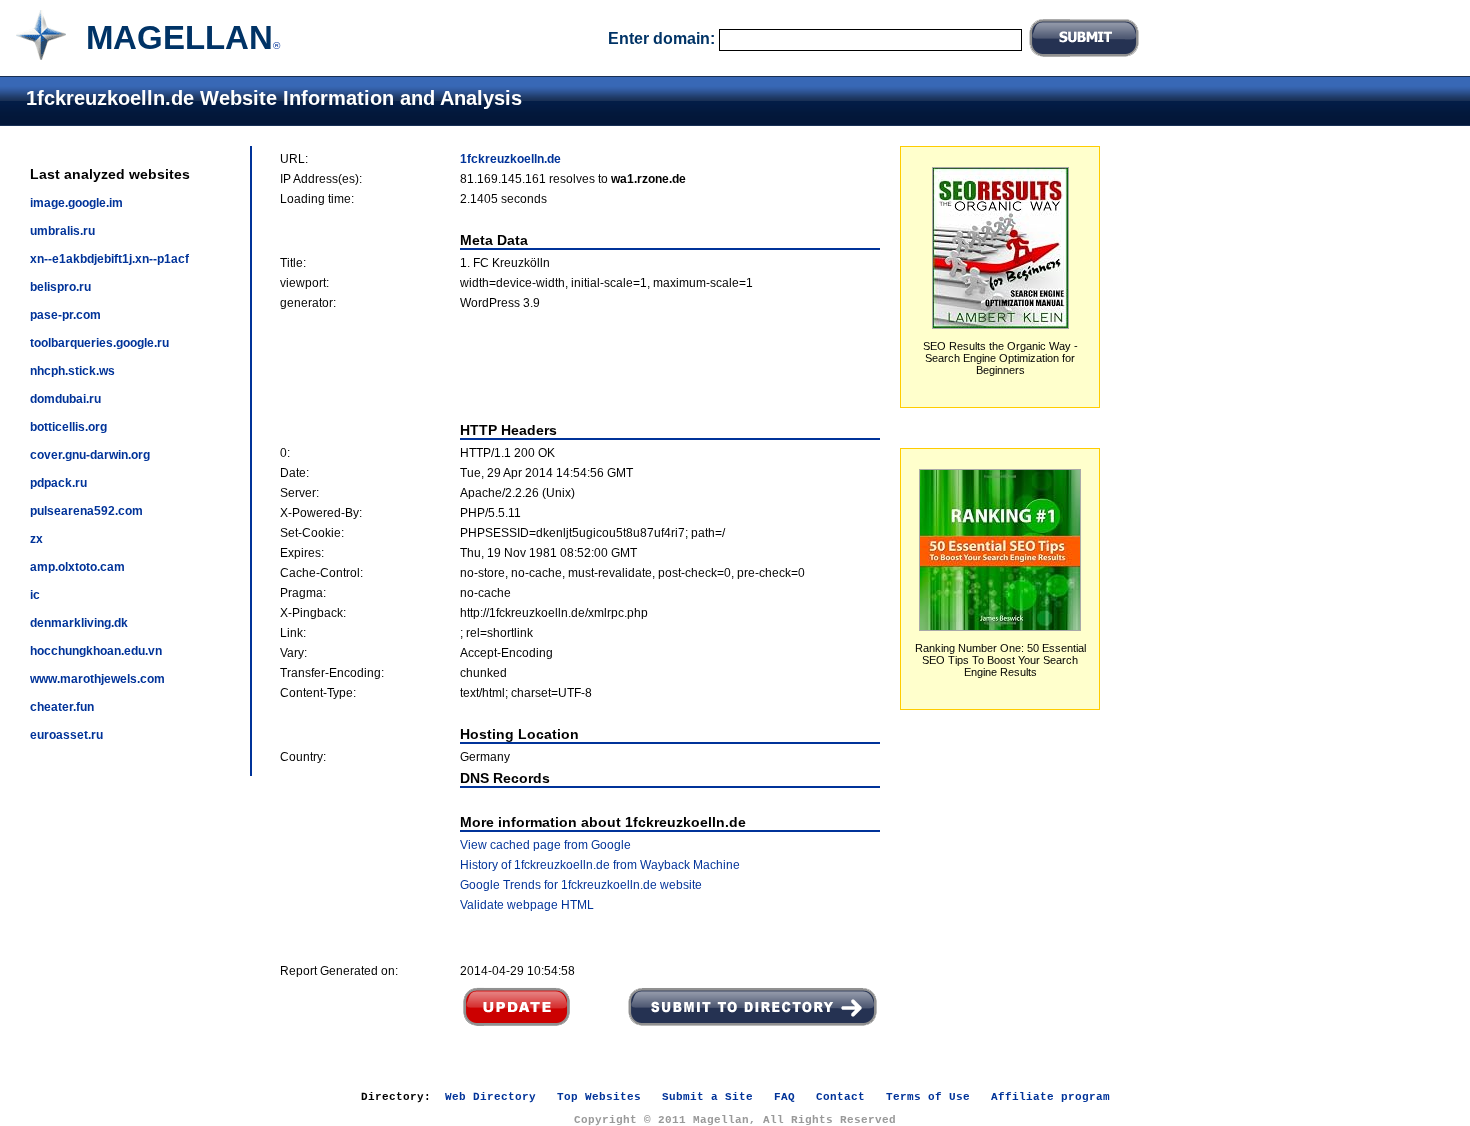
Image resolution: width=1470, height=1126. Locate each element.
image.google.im (76, 203)
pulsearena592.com (86, 511)
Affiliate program (1050, 1097)
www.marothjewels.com (97, 679)
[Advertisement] (580, 366)
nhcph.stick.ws (72, 371)
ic (35, 595)
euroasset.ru (66, 735)
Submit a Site (707, 1097)
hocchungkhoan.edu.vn (96, 651)
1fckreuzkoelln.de (510, 159)
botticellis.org (68, 427)
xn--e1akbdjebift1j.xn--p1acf (109, 259)
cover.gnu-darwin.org (90, 455)
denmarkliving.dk (79, 623)
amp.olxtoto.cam (77, 567)
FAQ (784, 1097)
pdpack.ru (58, 483)
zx (36, 539)
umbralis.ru (62, 231)
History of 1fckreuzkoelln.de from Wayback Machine (600, 865)
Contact (840, 1097)
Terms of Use (928, 1097)
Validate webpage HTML (527, 905)
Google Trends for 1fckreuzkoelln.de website (581, 885)
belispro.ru (60, 287)
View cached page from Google (545, 845)
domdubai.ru (65, 399)
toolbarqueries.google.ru (99, 343)
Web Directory (490, 1097)
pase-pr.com (65, 315)
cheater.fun (62, 707)
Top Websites (599, 1097)
